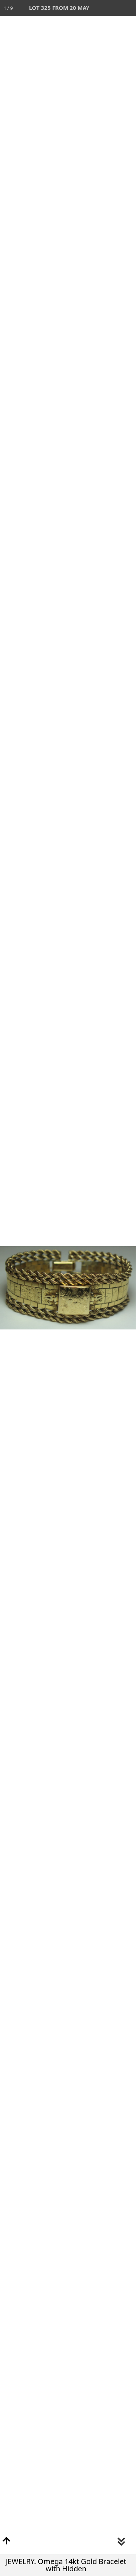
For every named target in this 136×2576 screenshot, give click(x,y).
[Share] (112, 8)
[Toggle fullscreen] (96, 8)
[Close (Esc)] (128, 8)
